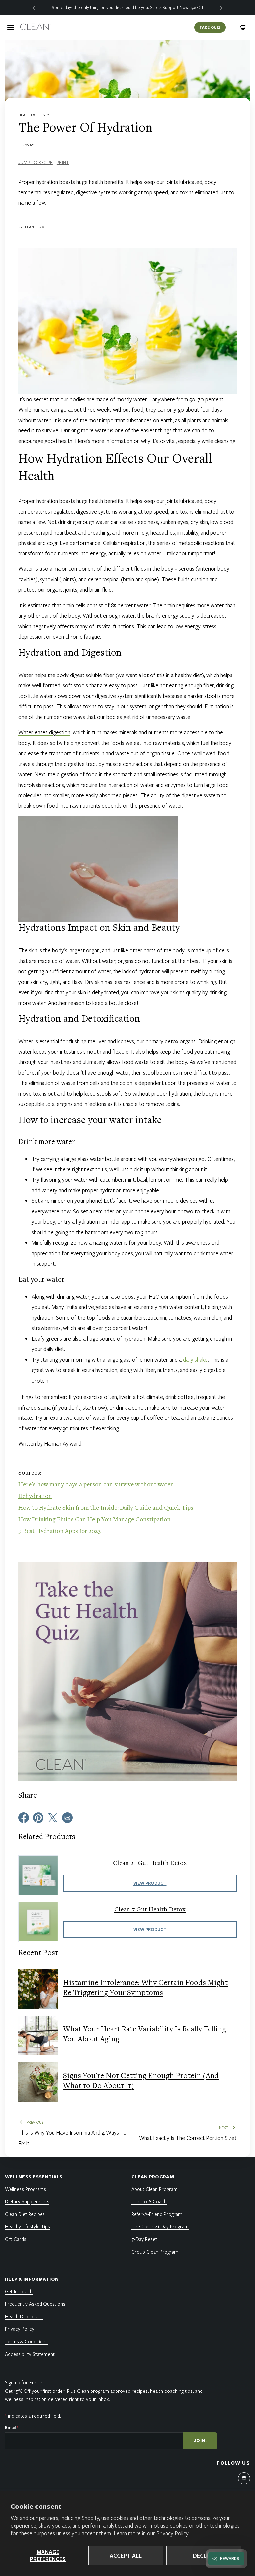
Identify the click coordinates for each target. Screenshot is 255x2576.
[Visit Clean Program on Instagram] (244, 2478)
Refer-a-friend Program (157, 2214)
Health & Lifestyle (36, 115)
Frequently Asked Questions (35, 2304)
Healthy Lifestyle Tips (28, 2226)
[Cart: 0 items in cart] (243, 27)
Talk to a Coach (149, 2201)
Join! (200, 2440)
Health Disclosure (24, 2316)
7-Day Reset (144, 2239)
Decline (204, 2556)
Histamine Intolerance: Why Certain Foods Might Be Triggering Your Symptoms (145, 1988)
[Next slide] (221, 7)
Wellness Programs (26, 2189)
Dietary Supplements (27, 2201)
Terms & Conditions (26, 2341)
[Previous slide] (34, 7)
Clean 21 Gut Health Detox (150, 1863)
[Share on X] (53, 1817)
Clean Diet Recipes (25, 2214)
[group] (127, 7)
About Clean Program (155, 2189)
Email (12, 2427)
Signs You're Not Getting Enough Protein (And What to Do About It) (141, 2081)
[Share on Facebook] (24, 1817)
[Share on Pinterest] (38, 1817)
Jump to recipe (36, 162)
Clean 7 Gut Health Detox (150, 1910)
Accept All (126, 2556)
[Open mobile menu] (11, 27)
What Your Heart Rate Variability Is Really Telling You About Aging (145, 2035)
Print (63, 162)
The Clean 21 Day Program (160, 2226)
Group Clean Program (155, 2252)
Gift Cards (16, 2239)
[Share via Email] (67, 1817)
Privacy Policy (172, 2533)
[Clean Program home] (35, 27)
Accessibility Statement (30, 2354)
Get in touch (19, 2291)
